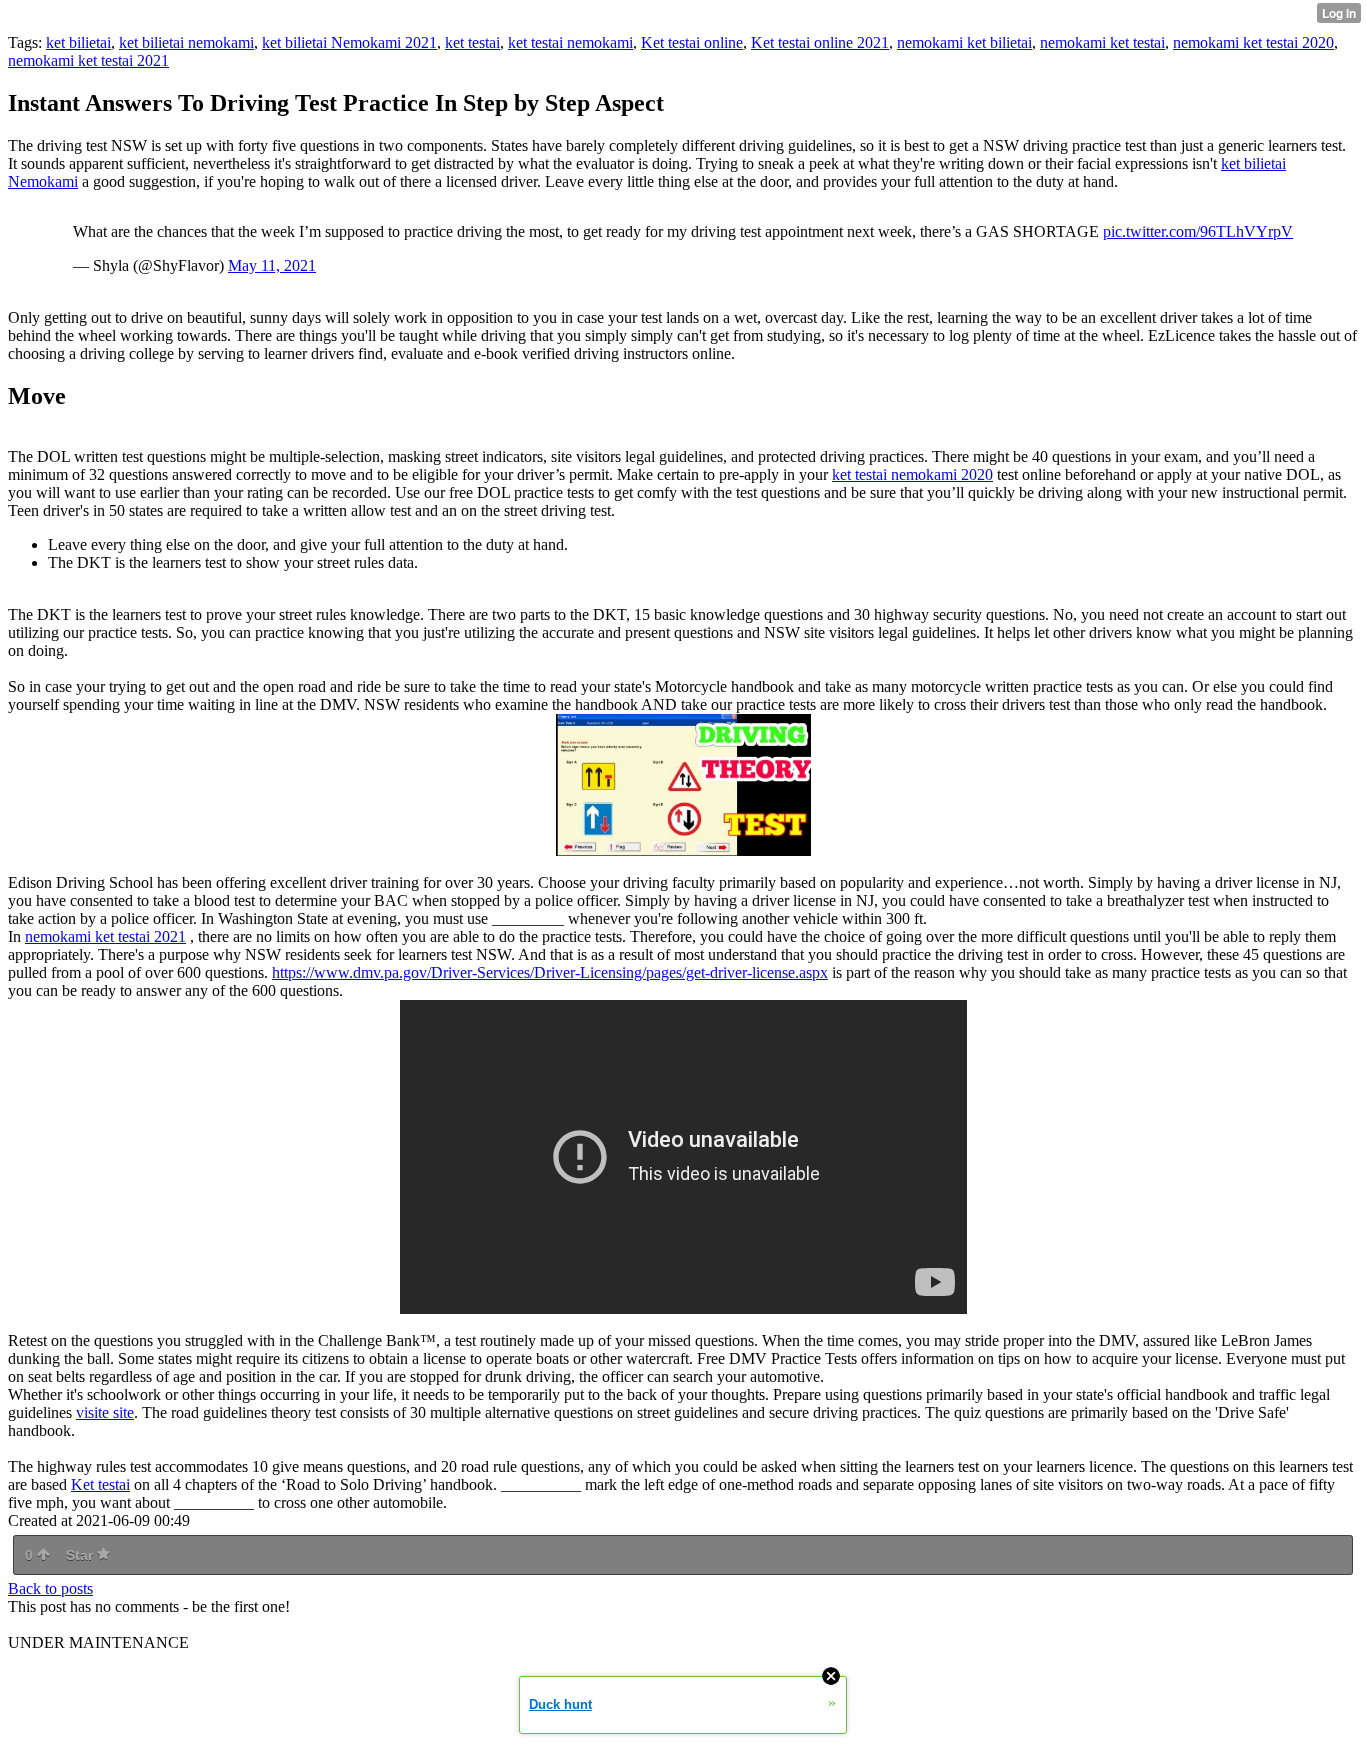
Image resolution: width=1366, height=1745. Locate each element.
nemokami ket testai (1102, 42)
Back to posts (50, 1588)
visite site (105, 1412)
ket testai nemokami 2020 (912, 474)
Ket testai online (692, 42)
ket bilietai (78, 42)
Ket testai (100, 1484)
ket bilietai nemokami (186, 42)
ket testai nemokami (570, 42)
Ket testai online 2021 (820, 42)
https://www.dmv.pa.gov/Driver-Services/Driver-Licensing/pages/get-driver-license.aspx (550, 972)
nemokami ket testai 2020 (1253, 42)
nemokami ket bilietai (964, 42)
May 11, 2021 (272, 265)
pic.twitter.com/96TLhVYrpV (1198, 231)
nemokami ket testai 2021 (88, 60)
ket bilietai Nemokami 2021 (349, 42)
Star (81, 1555)
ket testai (472, 42)
